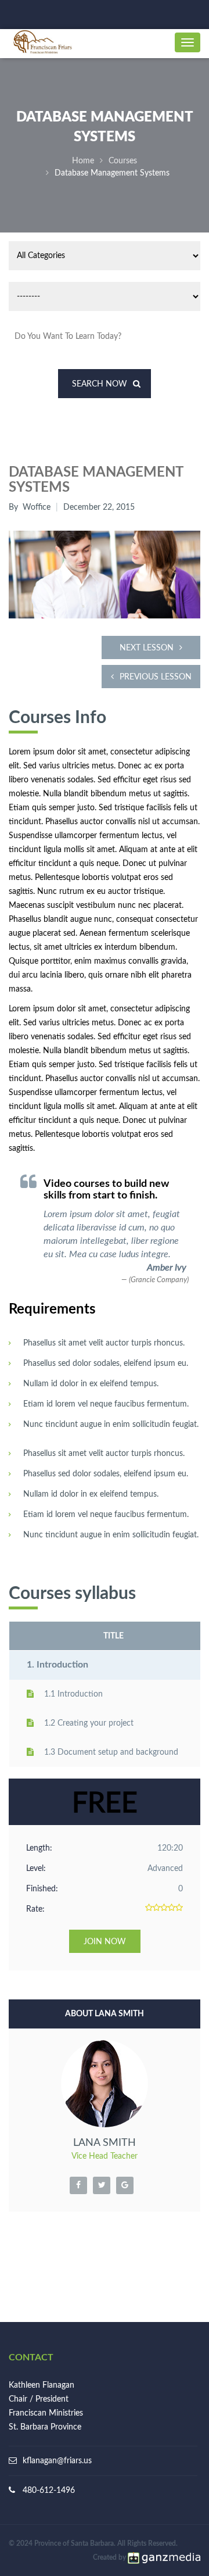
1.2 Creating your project (89, 1723)
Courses (123, 161)
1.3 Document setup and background (111, 1752)
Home (83, 161)
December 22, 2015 (99, 507)
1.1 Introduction (73, 1694)
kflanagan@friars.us (57, 2461)
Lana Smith (105, 2143)
